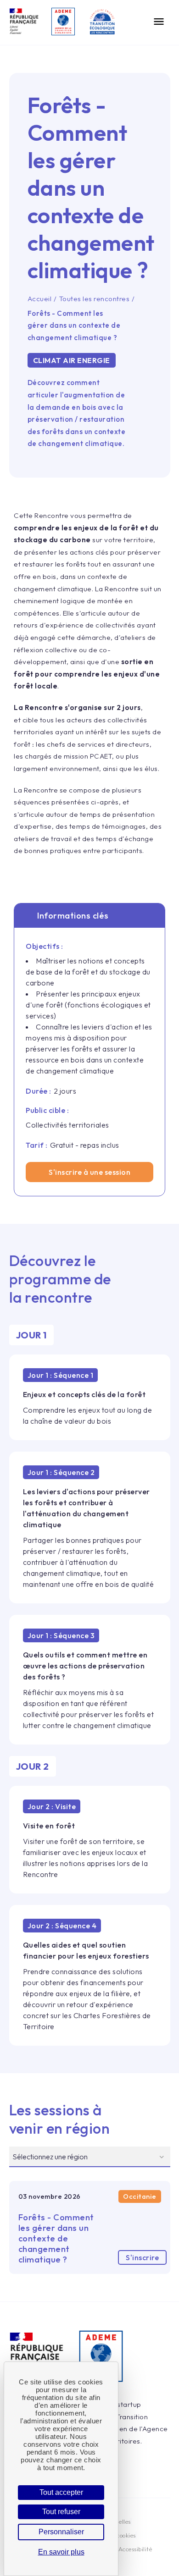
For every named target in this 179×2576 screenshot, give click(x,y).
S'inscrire (142, 2257)
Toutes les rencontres (95, 299)
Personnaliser (61, 2532)
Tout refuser (61, 2512)
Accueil (40, 299)
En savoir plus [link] (61, 2552)
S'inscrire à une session (89, 1172)
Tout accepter (61, 2492)
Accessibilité (135, 2549)
